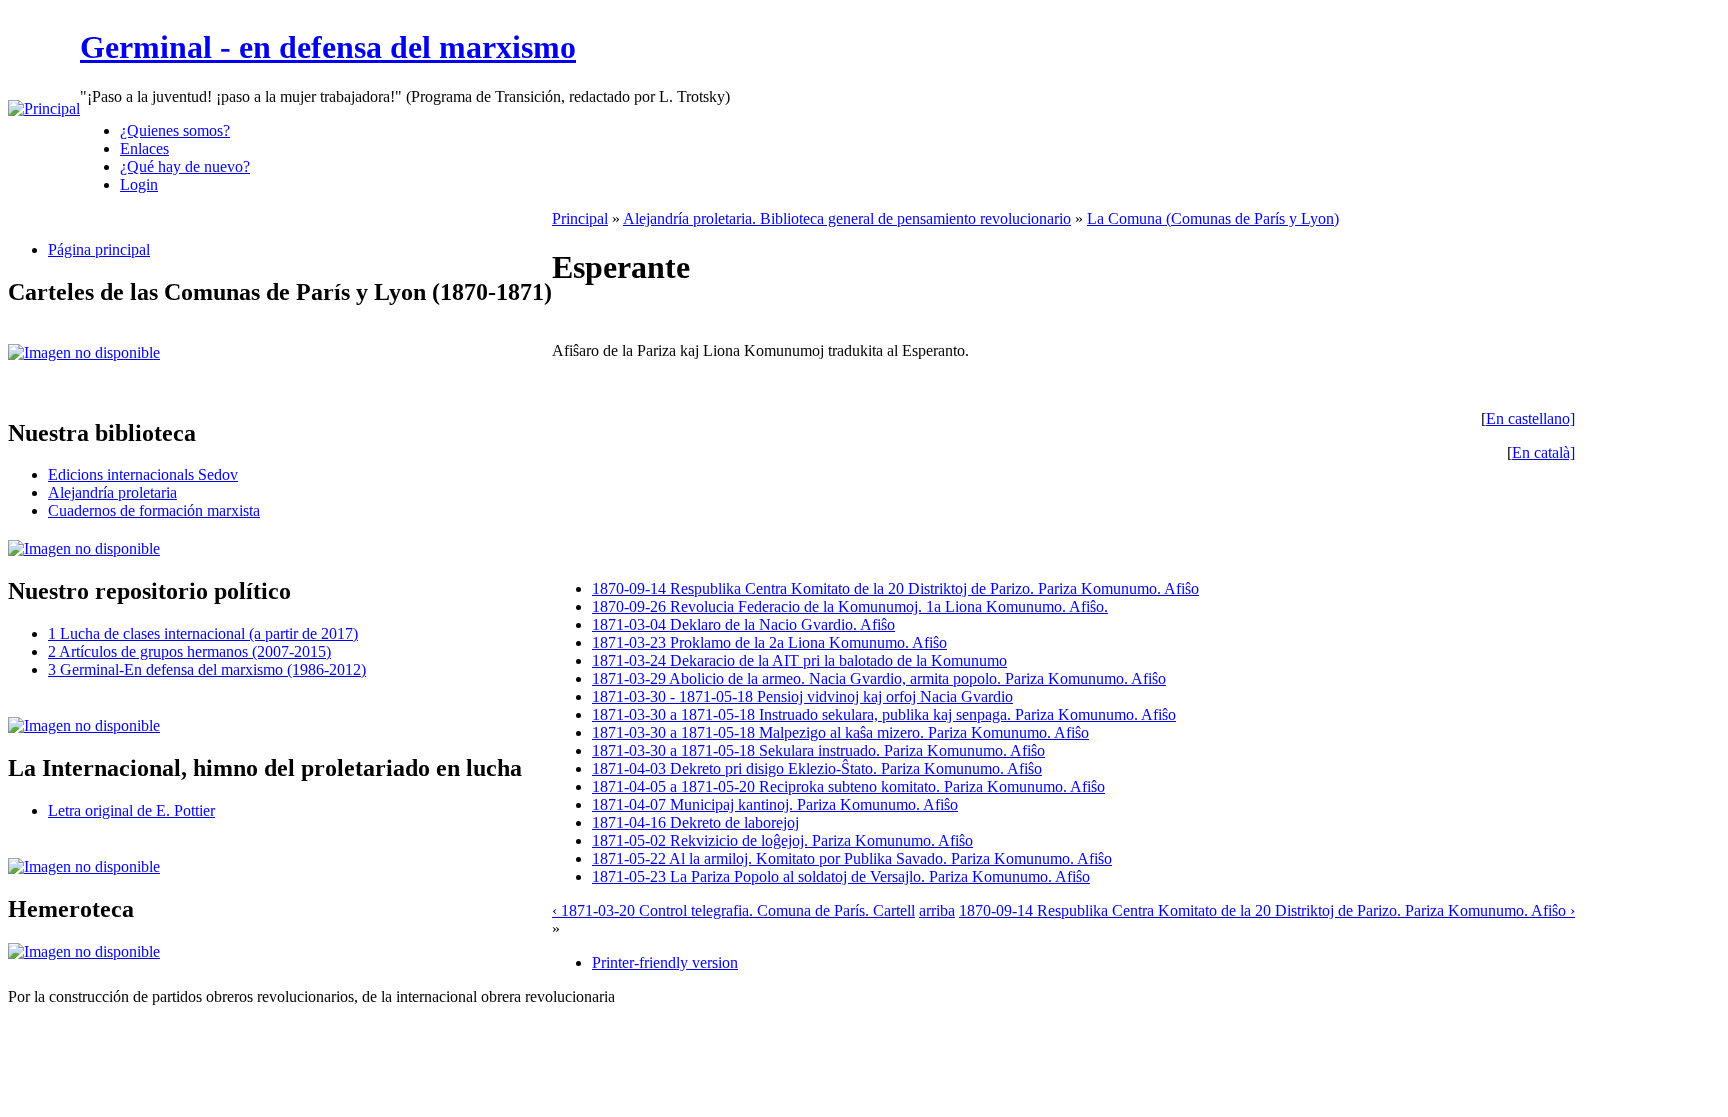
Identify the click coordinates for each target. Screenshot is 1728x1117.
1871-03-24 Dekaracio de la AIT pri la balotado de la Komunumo (799, 660)
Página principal (99, 249)
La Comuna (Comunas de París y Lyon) (1213, 218)
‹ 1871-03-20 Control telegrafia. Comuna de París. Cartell (733, 910)
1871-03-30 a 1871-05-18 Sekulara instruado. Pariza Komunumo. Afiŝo (818, 750)
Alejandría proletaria (112, 492)
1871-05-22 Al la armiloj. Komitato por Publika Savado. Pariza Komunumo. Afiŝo (852, 858)
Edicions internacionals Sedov (143, 474)
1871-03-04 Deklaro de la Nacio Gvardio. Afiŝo (743, 624)
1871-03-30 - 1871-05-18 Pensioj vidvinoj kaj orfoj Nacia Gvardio (802, 696)
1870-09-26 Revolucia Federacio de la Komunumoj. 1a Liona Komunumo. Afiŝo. (850, 606)
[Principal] (44, 108)
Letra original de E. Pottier (131, 810)
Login (139, 184)
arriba (937, 910)
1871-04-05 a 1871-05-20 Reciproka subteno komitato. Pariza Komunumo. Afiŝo (848, 786)
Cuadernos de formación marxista (154, 510)
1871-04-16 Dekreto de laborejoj (695, 822)
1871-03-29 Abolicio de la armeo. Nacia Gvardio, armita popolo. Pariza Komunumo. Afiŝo (879, 678)
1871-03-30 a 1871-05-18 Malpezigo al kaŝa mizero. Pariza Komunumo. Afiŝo (840, 732)
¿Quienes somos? (175, 130)
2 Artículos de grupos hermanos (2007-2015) (189, 651)
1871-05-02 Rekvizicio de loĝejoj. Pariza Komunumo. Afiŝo (782, 840)
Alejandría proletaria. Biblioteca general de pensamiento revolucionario (847, 218)
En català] (1543, 452)
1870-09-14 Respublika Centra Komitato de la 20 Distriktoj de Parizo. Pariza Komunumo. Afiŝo (895, 588)
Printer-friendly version (665, 962)
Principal (580, 218)
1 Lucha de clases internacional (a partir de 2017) (203, 633)
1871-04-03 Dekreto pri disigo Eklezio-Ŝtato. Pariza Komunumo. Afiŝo (817, 768)
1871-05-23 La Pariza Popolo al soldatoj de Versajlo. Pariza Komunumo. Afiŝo (841, 876)
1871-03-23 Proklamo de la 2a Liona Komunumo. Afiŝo (769, 642)
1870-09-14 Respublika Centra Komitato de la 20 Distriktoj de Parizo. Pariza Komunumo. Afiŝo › (1267, 910)
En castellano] (1530, 418)
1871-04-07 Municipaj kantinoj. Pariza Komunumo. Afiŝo (775, 804)
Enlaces (144, 148)
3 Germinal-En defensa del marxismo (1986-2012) (207, 669)
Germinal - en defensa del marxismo (328, 47)
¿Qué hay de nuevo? (185, 166)
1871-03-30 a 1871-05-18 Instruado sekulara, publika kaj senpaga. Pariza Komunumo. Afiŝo (884, 714)
